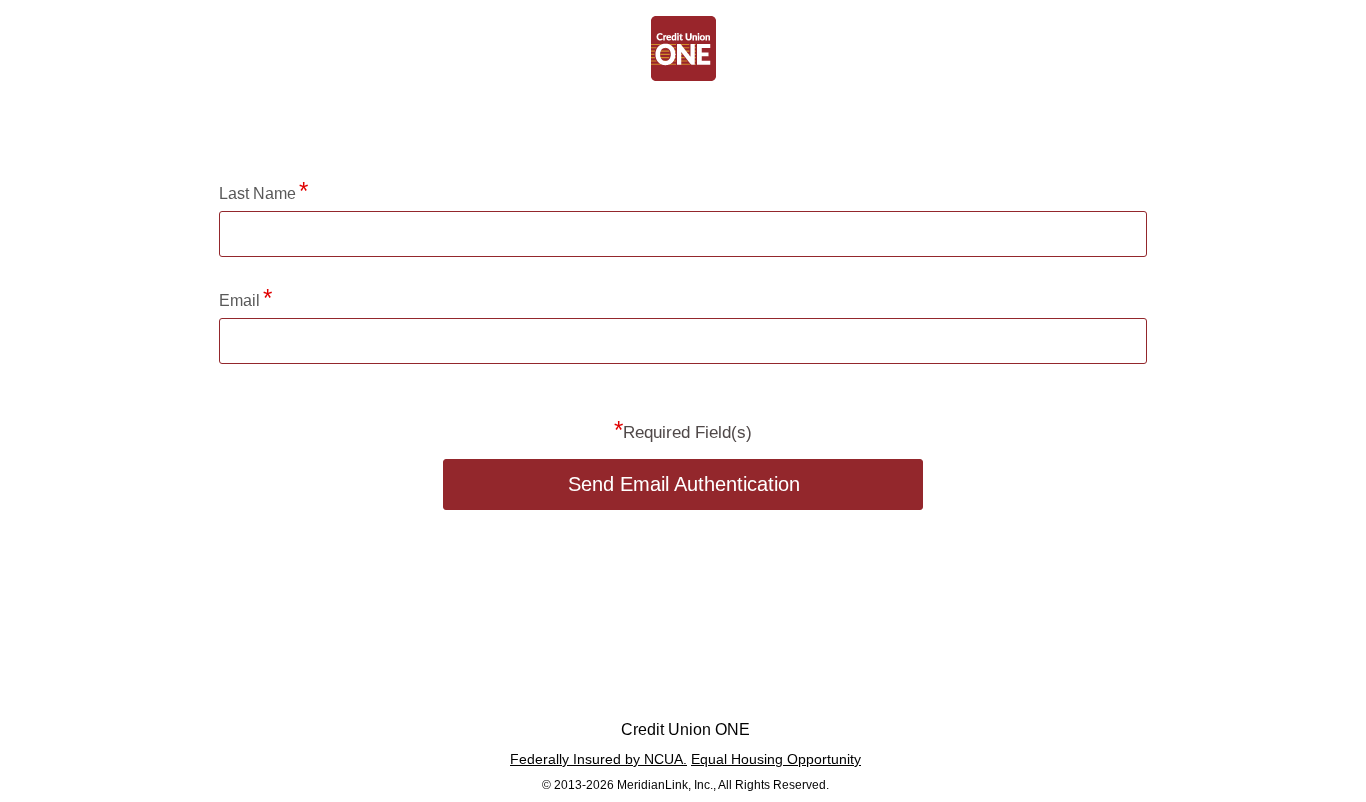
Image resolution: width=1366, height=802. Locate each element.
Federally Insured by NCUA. (598, 759)
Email (239, 300)
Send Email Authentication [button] (684, 484)
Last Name (257, 193)
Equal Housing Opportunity (776, 759)
